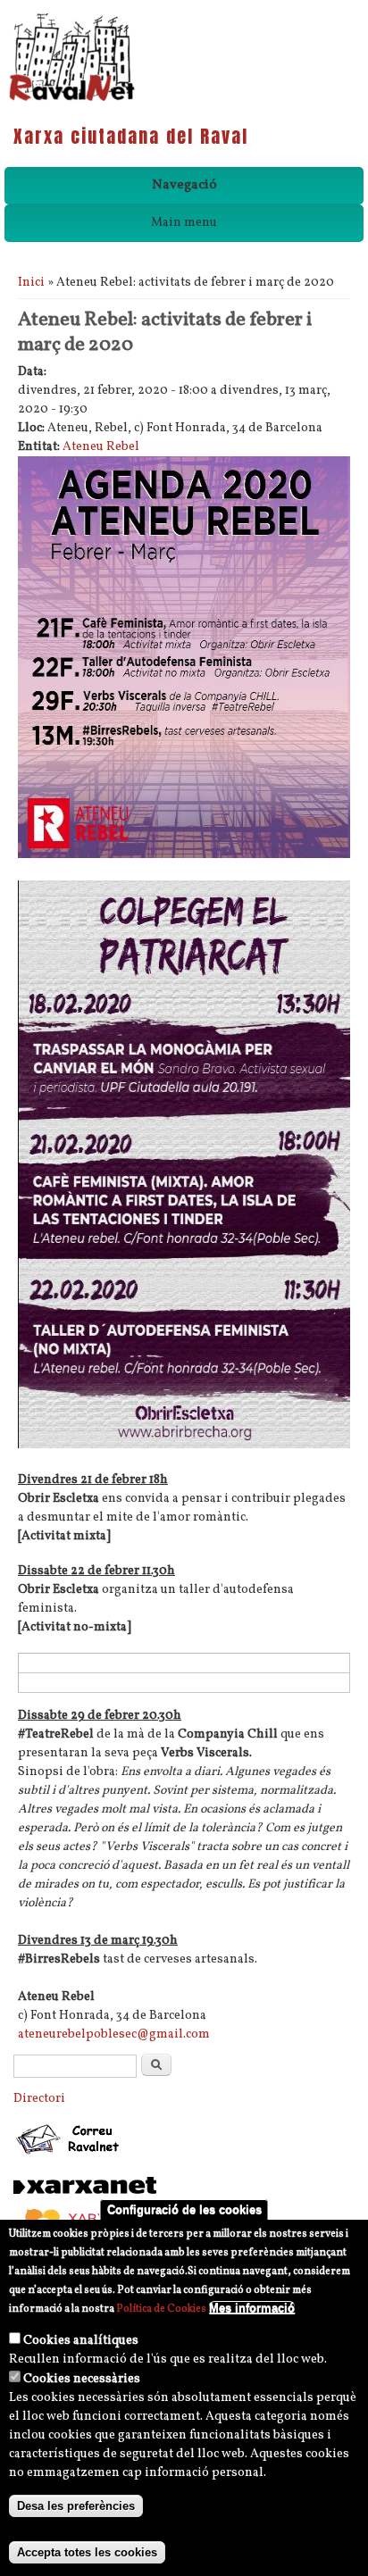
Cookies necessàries (82, 2379)
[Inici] (72, 100)
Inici (31, 283)
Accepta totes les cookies (87, 2552)
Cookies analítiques (81, 2341)
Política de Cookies (161, 2309)
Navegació (184, 185)
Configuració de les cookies (184, 2209)
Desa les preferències (76, 2506)
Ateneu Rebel (101, 447)
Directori (39, 2099)
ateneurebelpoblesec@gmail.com (114, 2034)
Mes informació (252, 2308)
